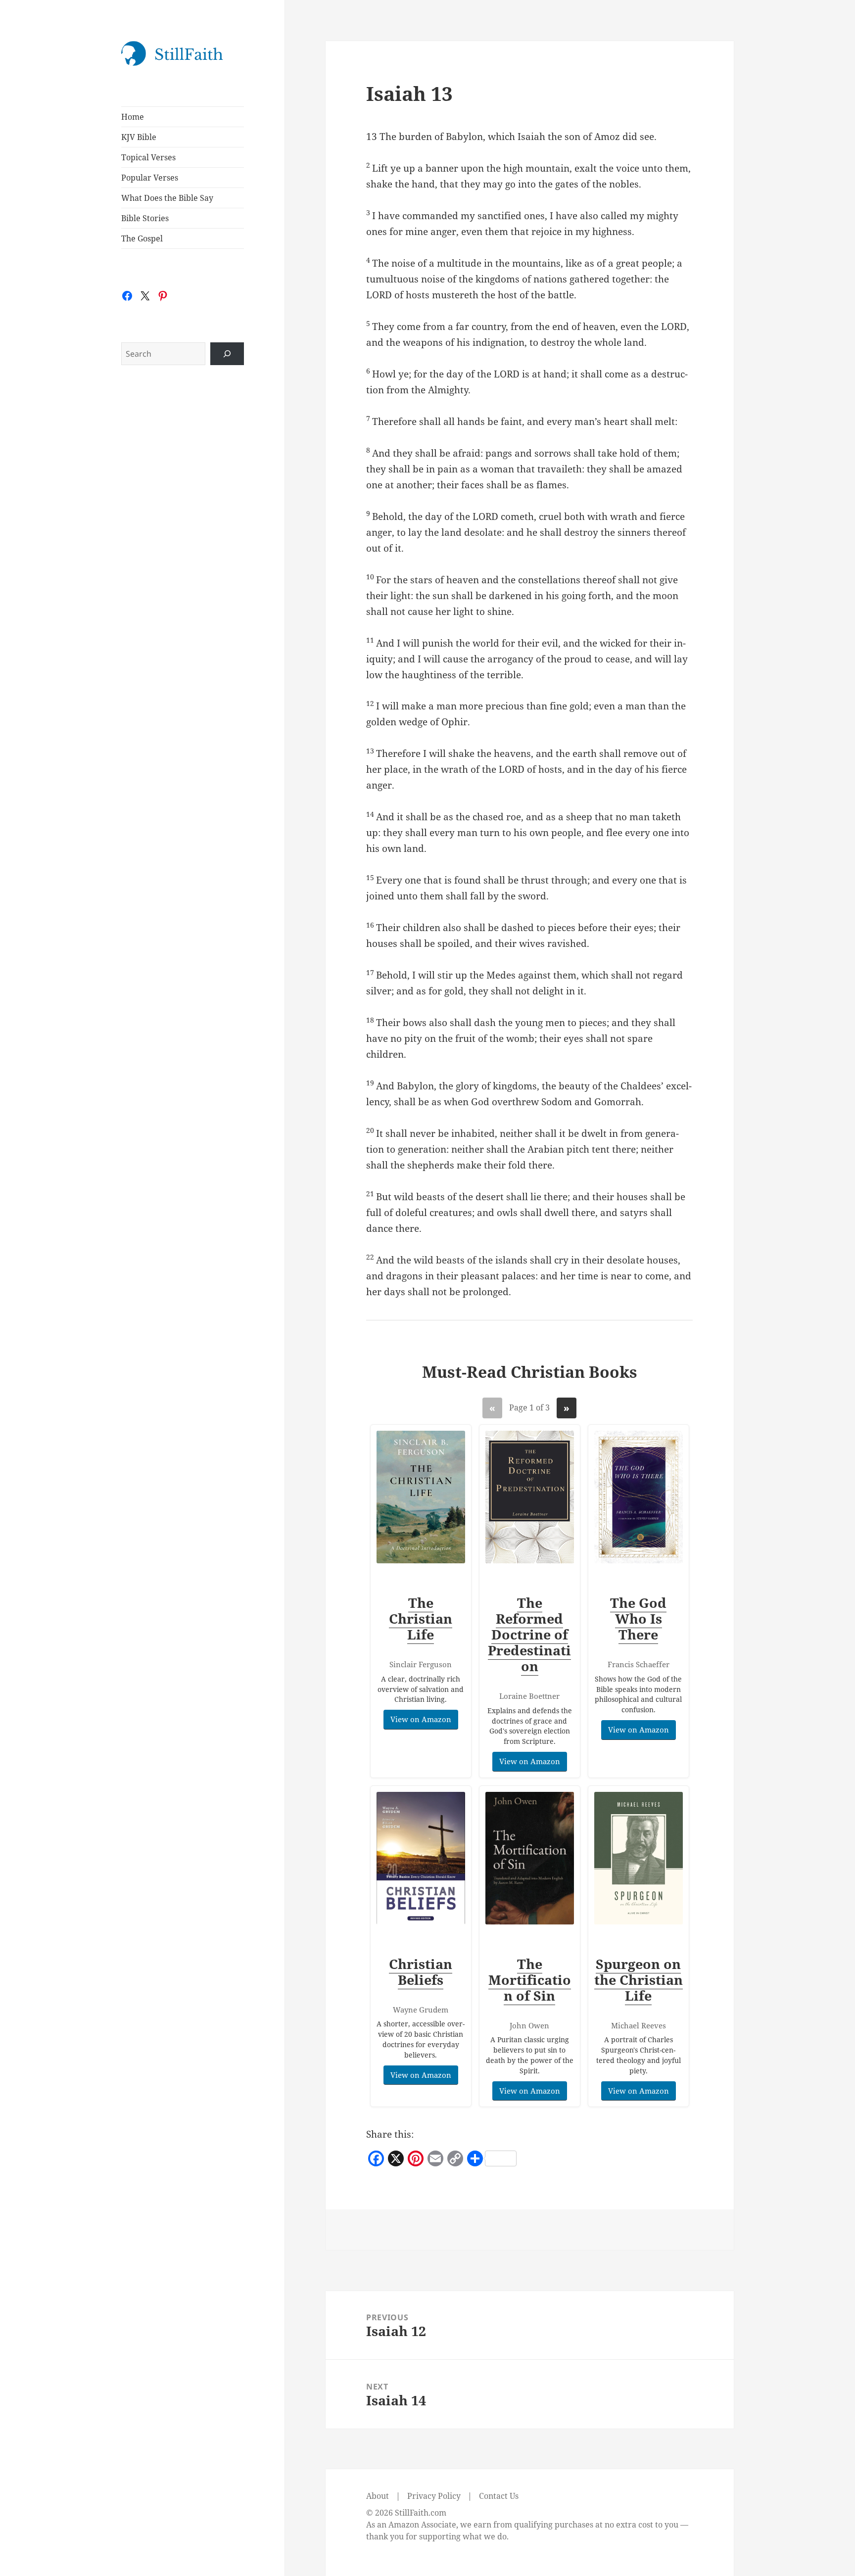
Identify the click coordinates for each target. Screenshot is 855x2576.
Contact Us (499, 2496)
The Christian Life (421, 1618)
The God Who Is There (638, 1618)
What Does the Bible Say (167, 198)
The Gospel (142, 238)
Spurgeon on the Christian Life (639, 1980)
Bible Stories (145, 218)
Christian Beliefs (421, 1972)
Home (133, 117)
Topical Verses (148, 157)
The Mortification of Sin (530, 1980)
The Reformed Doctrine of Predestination (529, 1634)
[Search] (227, 354)
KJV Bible (139, 137)
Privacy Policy (434, 2496)
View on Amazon (421, 1719)
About (378, 2496)
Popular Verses (150, 178)
